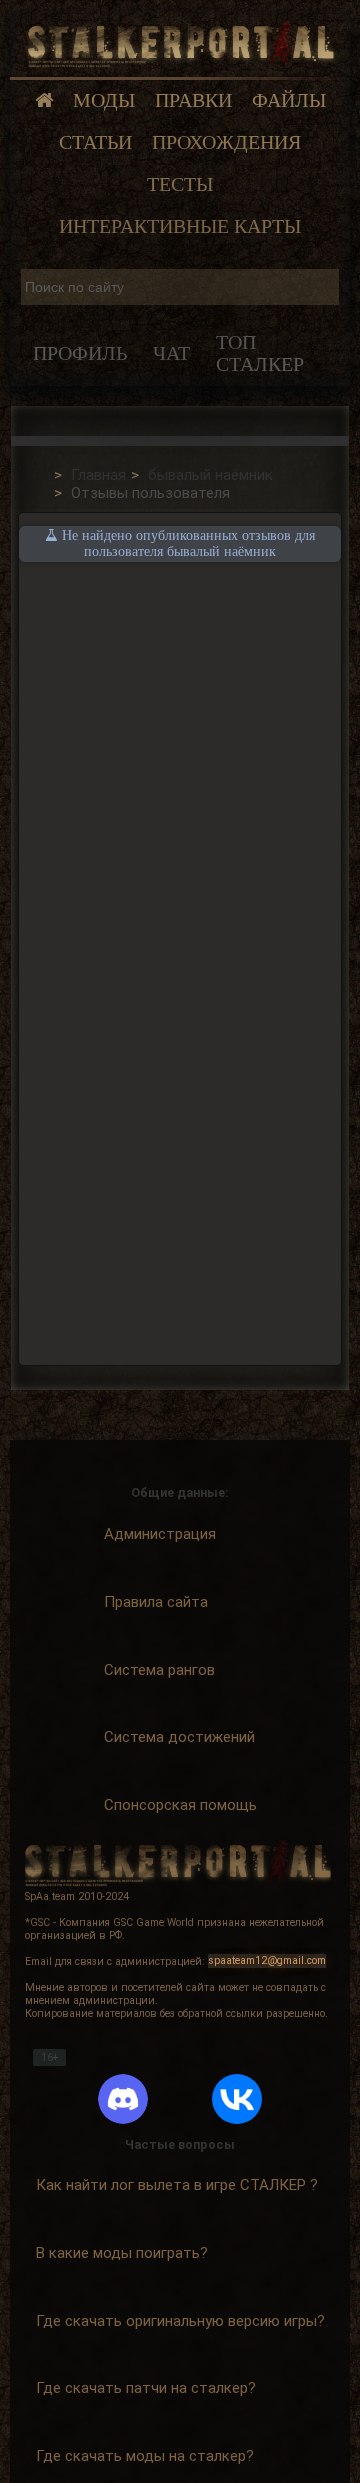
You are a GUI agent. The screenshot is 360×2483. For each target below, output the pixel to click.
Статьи (95, 142)
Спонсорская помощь (180, 1805)
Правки (193, 100)
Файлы (289, 100)
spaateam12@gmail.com (267, 1961)
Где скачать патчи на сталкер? (146, 2388)
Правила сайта (156, 1602)
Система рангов (159, 1670)
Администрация (160, 1534)
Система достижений (179, 1737)
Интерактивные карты (180, 226)
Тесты (180, 184)
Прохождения (226, 142)
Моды (104, 100)
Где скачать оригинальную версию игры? (180, 2321)
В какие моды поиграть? (122, 2253)
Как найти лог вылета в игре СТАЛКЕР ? (177, 2185)
